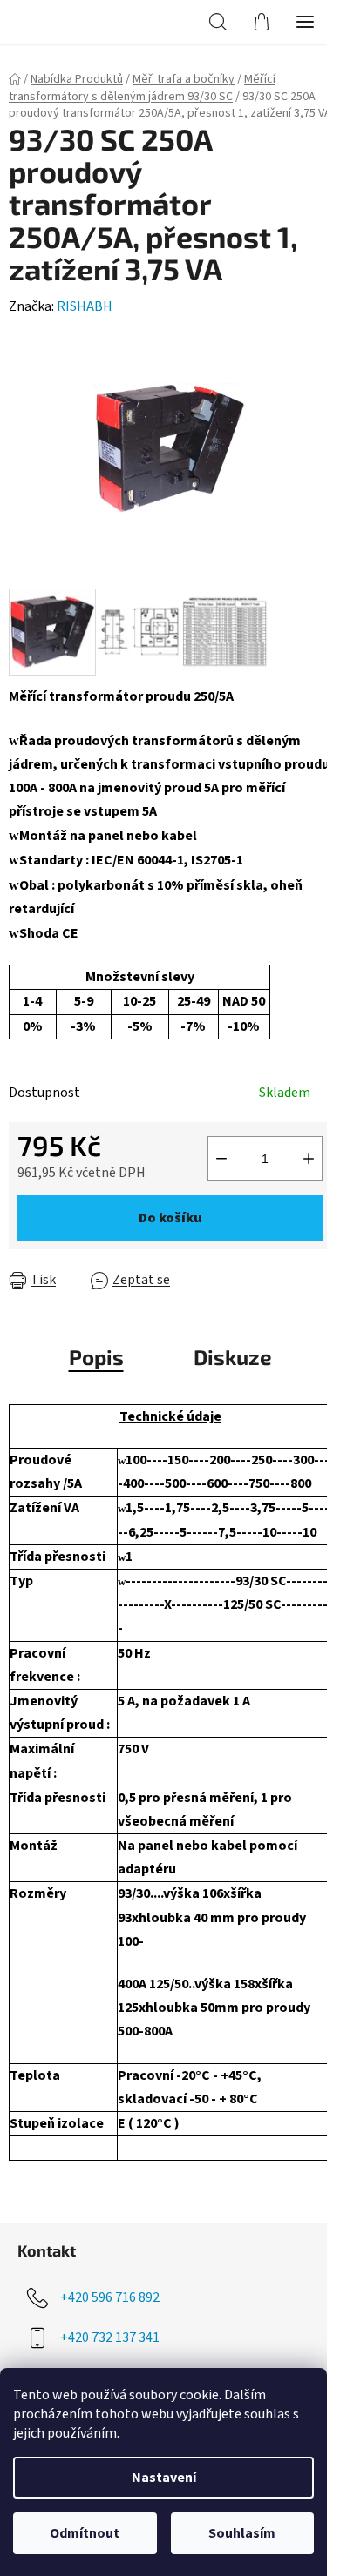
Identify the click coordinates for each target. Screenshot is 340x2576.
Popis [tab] (96, 1357)
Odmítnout (85, 2533)
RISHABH (85, 306)
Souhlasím (242, 2533)
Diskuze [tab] (233, 1357)
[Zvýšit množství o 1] (309, 1159)
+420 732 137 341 (110, 2337)
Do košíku (170, 1218)
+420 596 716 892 (110, 2297)
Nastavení (164, 2478)
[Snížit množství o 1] (221, 1159)
